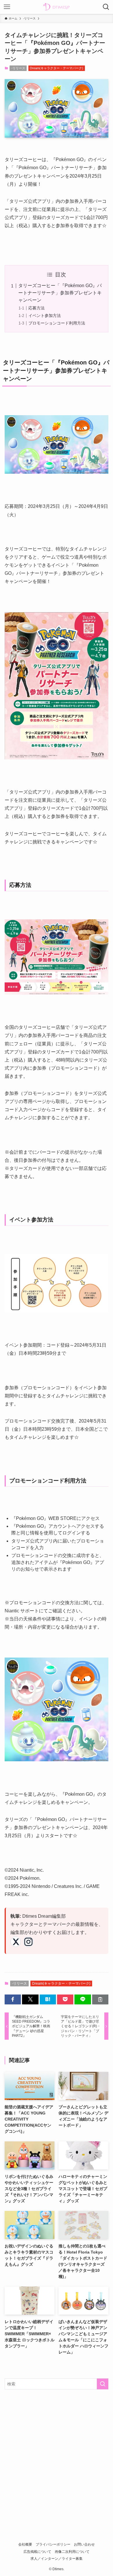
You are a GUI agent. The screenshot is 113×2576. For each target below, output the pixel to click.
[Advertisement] (57, 2454)
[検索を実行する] (103, 2384)
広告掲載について (37, 2552)
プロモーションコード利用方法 (57, 323)
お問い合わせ (84, 2544)
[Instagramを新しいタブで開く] (28, 1942)
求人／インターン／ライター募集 (57, 2558)
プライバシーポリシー (53, 2544)
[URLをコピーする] (100, 1999)
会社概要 (25, 2544)
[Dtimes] (57, 7)
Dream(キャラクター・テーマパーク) (57, 68)
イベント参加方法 (45, 316)
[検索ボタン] (106, 7)
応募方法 (37, 308)
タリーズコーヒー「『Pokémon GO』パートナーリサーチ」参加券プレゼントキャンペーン (60, 293)
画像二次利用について (72, 2552)
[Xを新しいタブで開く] (16, 1942)
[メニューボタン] (7, 7)
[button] (13, 1999)
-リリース (18, 68)
